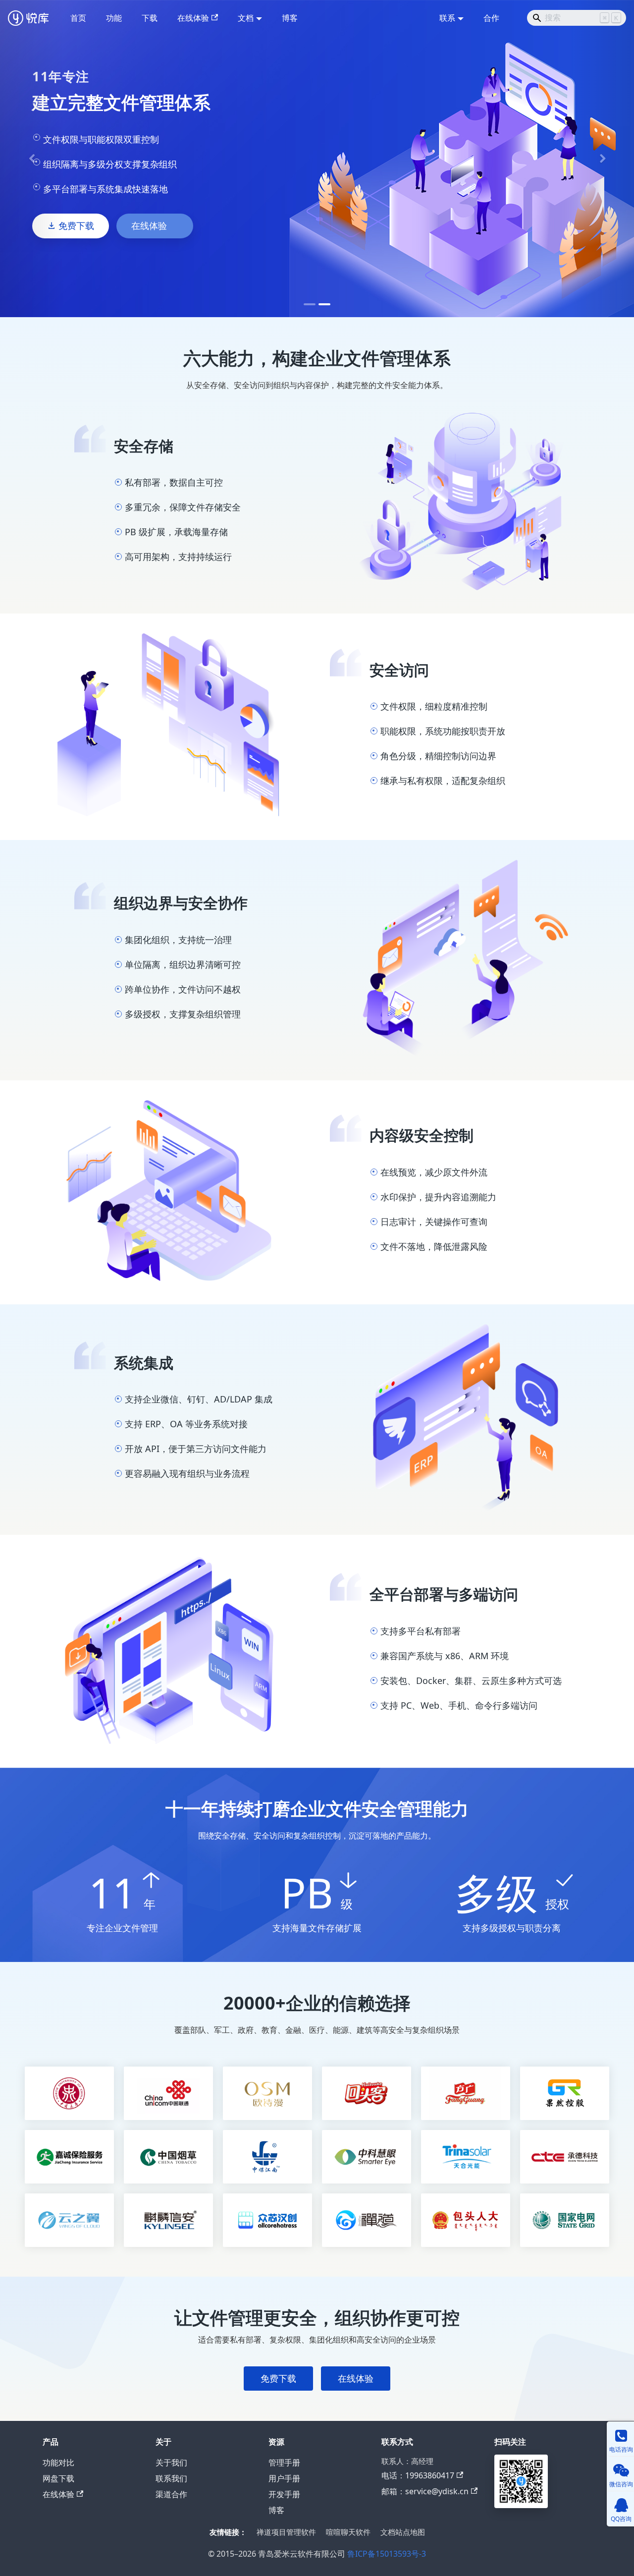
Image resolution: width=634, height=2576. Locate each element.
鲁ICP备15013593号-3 (387, 2554)
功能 (114, 18)
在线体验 (193, 18)
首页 (78, 18)
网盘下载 (58, 2478)
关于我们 (171, 2463)
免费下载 (76, 225)
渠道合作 (171, 2494)
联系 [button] (447, 18)
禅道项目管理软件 (286, 2532)
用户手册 (284, 2478)
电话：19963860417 (418, 2475)
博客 (290, 18)
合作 (491, 18)
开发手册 (284, 2494)
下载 (150, 18)
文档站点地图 (403, 2532)
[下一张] (602, 159)
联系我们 (171, 2478)
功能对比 (58, 2463)
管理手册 (284, 2463)
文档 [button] (246, 18)
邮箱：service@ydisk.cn (425, 2491)
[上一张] (32, 159)
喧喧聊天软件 (348, 2532)
